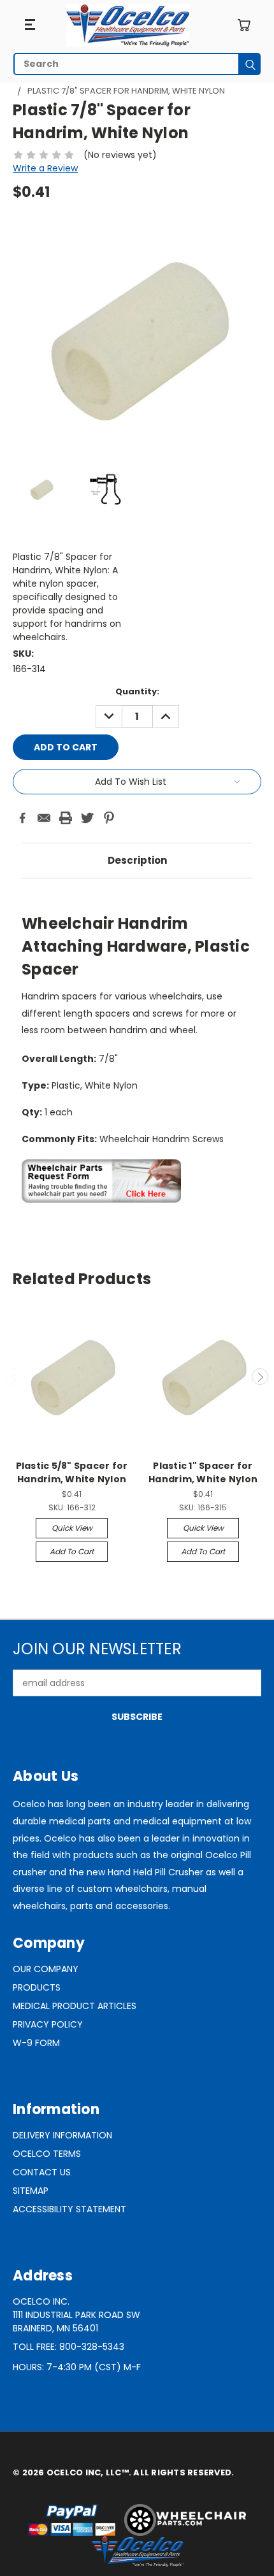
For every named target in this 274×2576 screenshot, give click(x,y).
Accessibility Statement (69, 2209)
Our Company (46, 1969)
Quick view (72, 1528)
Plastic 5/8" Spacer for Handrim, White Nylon (72, 1472)
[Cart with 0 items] (244, 25)
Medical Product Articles (75, 2006)
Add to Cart (72, 1551)
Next (260, 1377)
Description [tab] (137, 860)
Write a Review (45, 168)
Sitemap (31, 2191)
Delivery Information (62, 2135)
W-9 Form (36, 2043)
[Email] (44, 818)
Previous (15, 1377)
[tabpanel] (137, 1054)
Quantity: (137, 691)
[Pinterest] (109, 818)
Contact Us (42, 2172)
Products (37, 1987)
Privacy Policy (48, 2024)
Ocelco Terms (47, 2154)
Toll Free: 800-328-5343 (68, 2347)
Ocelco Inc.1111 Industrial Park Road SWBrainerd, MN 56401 (76, 2315)
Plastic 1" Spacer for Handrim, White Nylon (203, 1472)
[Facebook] (22, 818)
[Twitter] (87, 818)
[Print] (66, 818)
